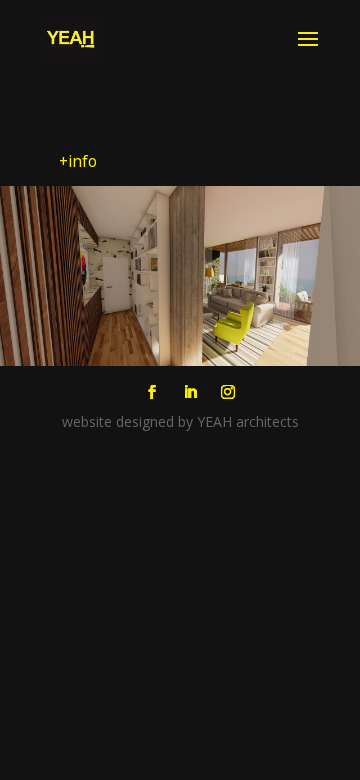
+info (78, 161)
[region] (180, 276)
